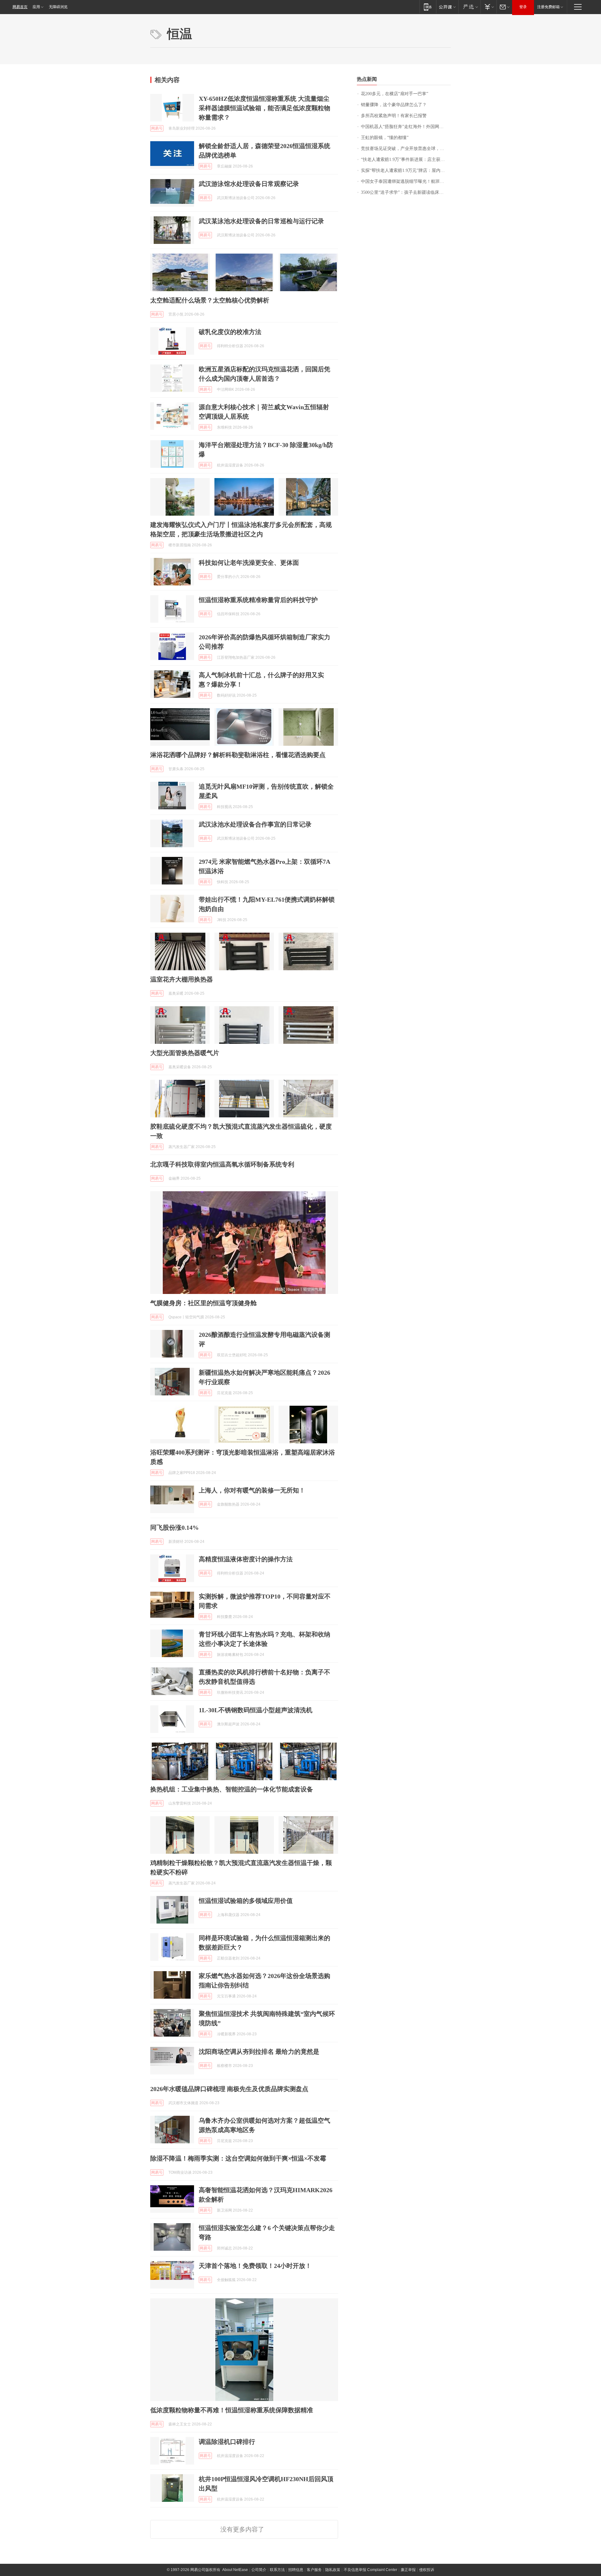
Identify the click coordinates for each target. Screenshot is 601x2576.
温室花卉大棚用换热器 (182, 979)
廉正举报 (408, 2570)
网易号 (157, 128)
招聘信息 (296, 2570)
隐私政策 (333, 2570)
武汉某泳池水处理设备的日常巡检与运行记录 (261, 221)
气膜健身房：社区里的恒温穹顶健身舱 (203, 1303)
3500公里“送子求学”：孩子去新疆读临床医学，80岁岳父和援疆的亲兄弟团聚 (406, 192)
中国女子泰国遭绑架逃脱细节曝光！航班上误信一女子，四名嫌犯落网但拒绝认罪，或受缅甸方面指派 (406, 181)
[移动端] (428, 7)
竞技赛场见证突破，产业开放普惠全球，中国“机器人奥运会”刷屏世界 (406, 149)
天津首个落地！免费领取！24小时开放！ (255, 2266)
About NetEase (235, 2570)
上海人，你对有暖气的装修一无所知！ (252, 1490)
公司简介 (259, 2570)
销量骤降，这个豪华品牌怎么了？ (394, 105)
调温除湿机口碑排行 (227, 2442)
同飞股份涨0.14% (175, 1528)
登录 (523, 7)
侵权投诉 (427, 2570)
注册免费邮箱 (548, 7)
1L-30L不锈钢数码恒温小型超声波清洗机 (256, 1710)
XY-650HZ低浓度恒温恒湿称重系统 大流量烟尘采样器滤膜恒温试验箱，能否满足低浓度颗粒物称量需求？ (265, 108)
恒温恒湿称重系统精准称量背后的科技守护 (258, 600)
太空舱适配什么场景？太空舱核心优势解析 (210, 300)
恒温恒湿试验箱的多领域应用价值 (246, 1901)
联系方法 (277, 2570)
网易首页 (20, 7)
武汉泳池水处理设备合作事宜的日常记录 (255, 824)
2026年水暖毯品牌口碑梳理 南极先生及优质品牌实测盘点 (229, 2089)
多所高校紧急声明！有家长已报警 (394, 116)
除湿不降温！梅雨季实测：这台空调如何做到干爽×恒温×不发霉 (238, 2158)
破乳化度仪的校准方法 (230, 332)
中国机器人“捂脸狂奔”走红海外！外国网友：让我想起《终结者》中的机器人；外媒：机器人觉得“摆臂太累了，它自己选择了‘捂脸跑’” (406, 127)
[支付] (488, 7)
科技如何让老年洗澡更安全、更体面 (249, 563)
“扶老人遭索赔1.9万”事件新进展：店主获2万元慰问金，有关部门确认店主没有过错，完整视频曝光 (406, 160)
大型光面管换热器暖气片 (185, 1053)
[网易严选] (469, 7)
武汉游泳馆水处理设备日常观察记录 (249, 184)
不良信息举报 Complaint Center (370, 2570)
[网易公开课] (447, 7)
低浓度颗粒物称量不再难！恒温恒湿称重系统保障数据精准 (232, 2410)
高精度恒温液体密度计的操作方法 (246, 1559)
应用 (36, 7)
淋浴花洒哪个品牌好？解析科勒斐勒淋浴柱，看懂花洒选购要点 (238, 755)
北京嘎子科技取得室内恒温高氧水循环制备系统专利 (222, 1164)
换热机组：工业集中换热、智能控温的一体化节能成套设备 (232, 1789)
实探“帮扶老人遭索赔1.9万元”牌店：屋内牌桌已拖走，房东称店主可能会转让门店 (406, 170)
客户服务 (314, 2570)
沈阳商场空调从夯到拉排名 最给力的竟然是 (259, 2052)
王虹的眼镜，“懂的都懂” (385, 138)
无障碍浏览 (58, 7)
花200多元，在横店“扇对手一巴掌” (395, 94)
